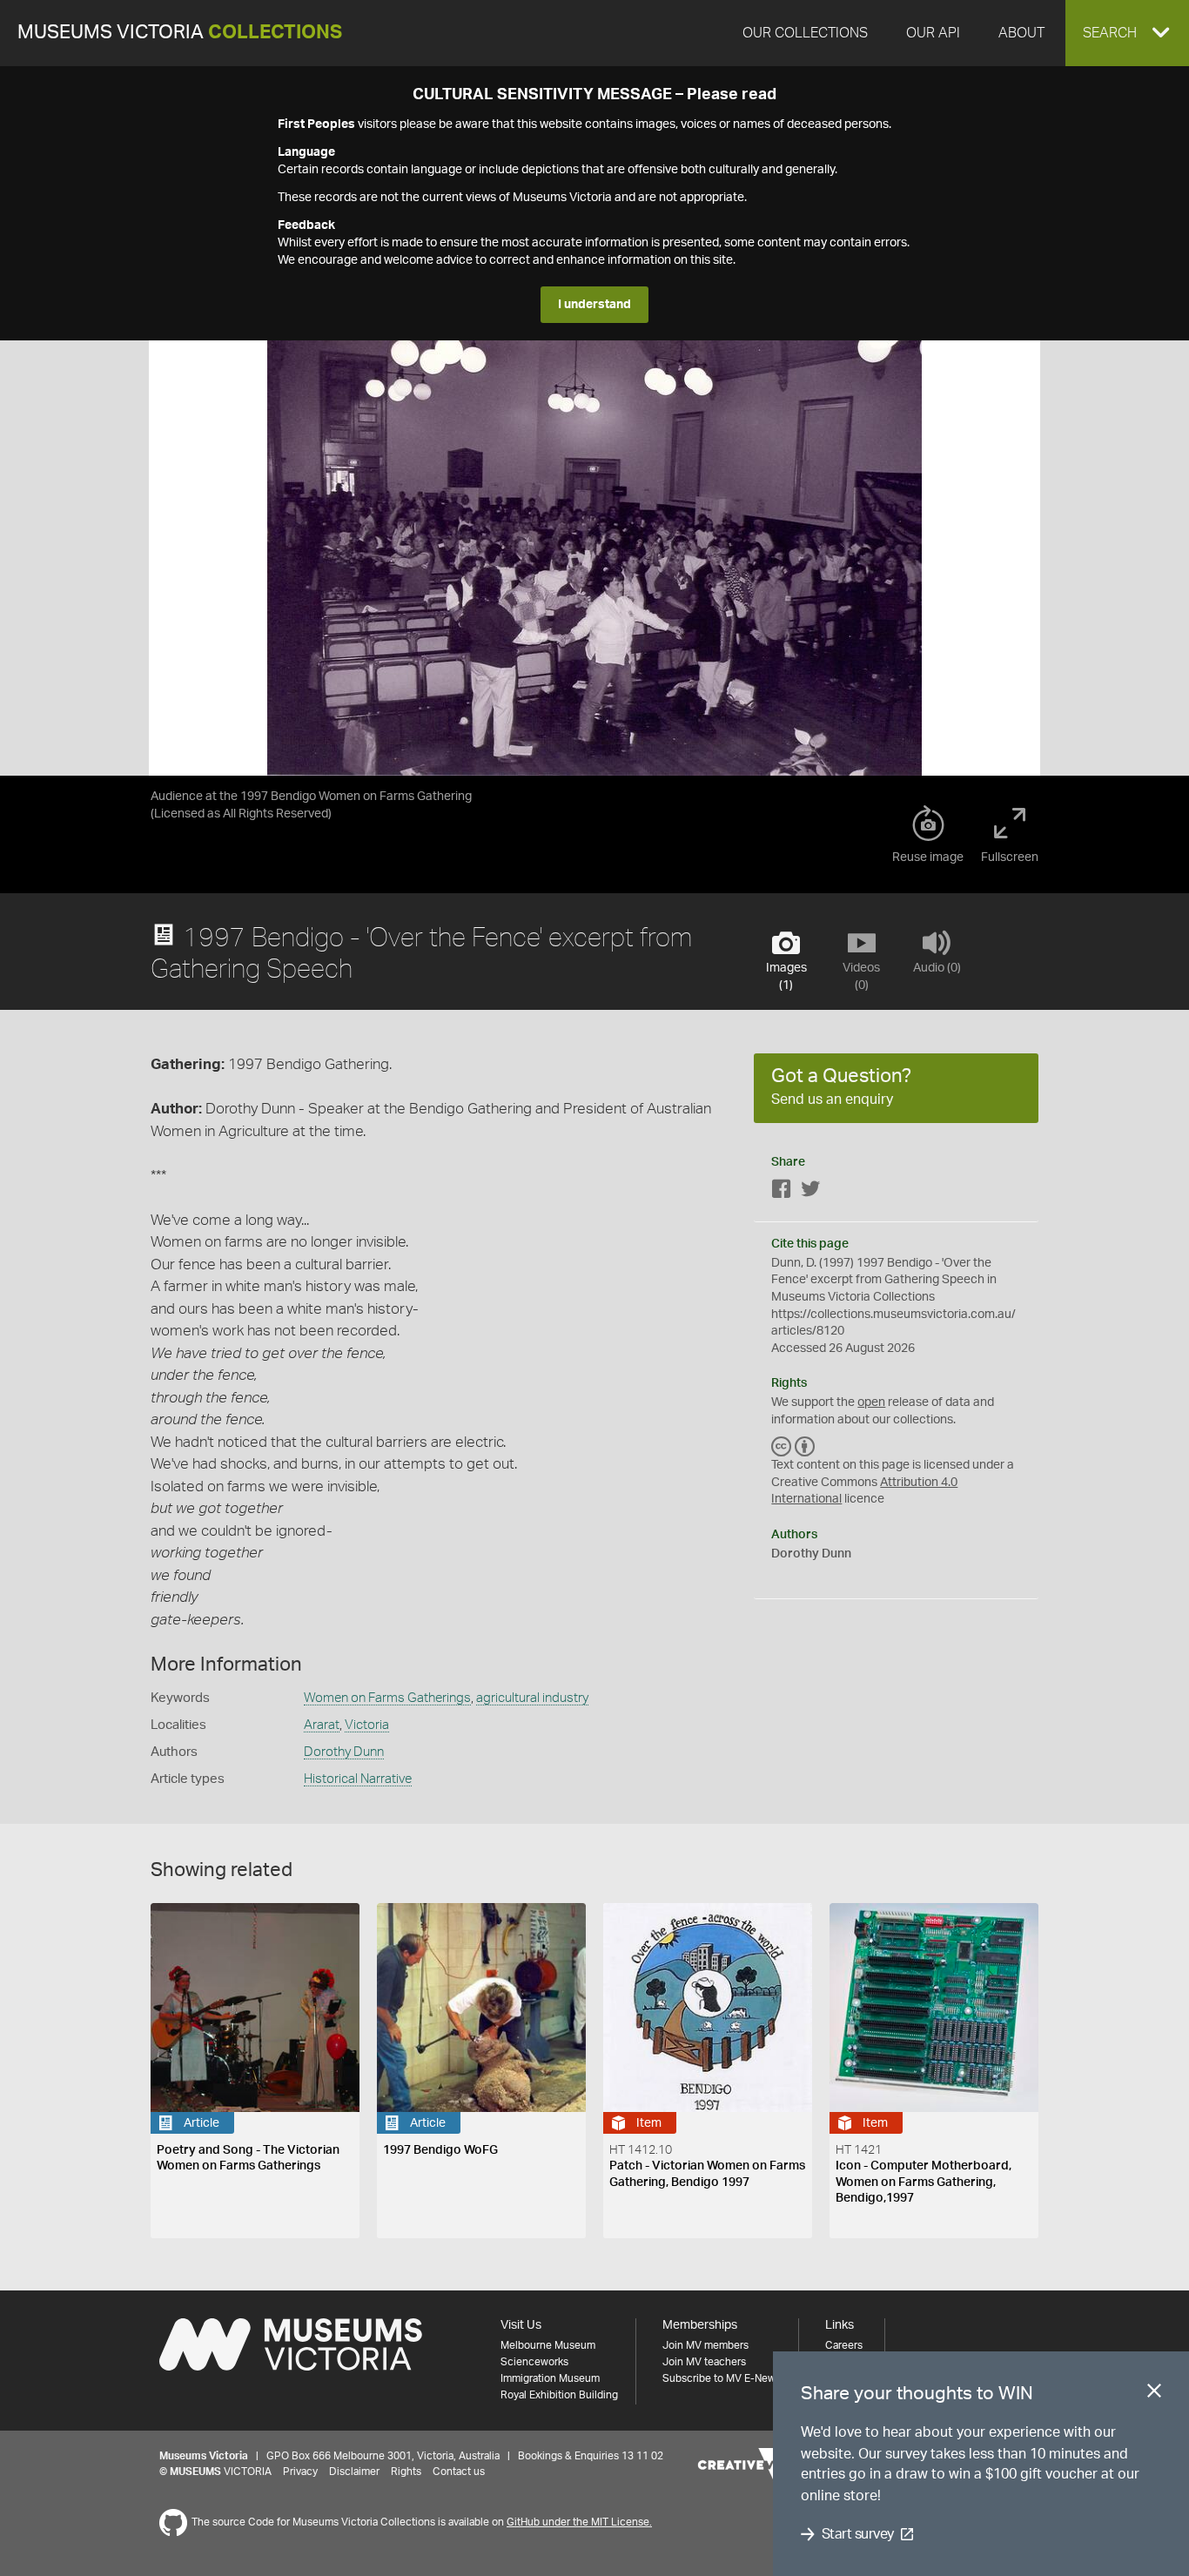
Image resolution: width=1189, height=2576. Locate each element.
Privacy (300, 2472)
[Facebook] (782, 1192)
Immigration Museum (550, 2378)
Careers (844, 2345)
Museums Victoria (180, 33)
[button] (1127, 33)
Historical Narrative (358, 1779)
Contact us (459, 2472)
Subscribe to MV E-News (722, 2378)
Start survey (858, 2534)
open (871, 1402)
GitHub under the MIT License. (579, 2522)
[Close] (1154, 2394)
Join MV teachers (704, 2362)
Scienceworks (534, 2362)
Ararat (322, 1725)
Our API (933, 33)
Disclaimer (354, 2472)
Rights (406, 2472)
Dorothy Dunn (344, 1752)
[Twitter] (810, 1192)
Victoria (367, 1725)
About (1021, 33)
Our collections (805, 33)
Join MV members (705, 2345)
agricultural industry (532, 1698)
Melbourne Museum (548, 2345)
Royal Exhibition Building (559, 2395)
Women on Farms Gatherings (387, 1698)
